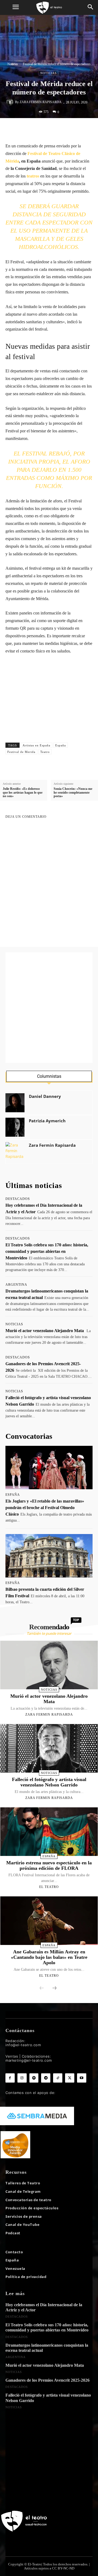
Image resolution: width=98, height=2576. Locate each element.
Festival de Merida (21, 752)
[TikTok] (58, 2078)
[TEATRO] (49, 7)
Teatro (45, 752)
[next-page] (54, 1988)
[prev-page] (42, 1988)
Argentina (16, 1285)
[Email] (78, 129)
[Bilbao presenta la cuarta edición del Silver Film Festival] (49, 1556)
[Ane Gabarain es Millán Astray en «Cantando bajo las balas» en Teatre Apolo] (49, 1921)
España (61, 745)
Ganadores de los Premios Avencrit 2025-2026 (48, 2380)
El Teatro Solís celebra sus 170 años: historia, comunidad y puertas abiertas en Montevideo (47, 1251)
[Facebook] (28, 129)
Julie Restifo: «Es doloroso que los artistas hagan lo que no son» (23, 792)
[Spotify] (34, 2078)
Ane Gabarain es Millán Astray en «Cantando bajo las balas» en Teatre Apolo (49, 1957)
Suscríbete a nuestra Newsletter (45, 679)
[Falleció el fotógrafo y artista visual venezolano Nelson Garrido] (49, 1748)
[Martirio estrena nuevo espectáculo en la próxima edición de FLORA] (49, 1832)
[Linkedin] (66, 129)
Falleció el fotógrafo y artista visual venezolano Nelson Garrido (49, 1782)
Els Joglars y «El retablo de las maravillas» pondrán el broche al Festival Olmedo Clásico (45, 1508)
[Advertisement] (49, 1008)
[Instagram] (22, 2078)
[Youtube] (82, 2078)
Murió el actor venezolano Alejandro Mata (45, 1331)
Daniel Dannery (45, 1096)
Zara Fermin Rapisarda (41, 102)
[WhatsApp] (53, 129)
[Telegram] (91, 129)
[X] (41, 129)
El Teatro (49, 1887)
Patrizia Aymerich (47, 1121)
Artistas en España (36, 745)
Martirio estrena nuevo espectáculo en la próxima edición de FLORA (49, 1865)
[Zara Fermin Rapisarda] (11, 102)
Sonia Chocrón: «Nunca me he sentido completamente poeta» (73, 792)
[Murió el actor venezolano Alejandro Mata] (49, 1665)
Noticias (13, 64)
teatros (32, 176)
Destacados (18, 1199)
